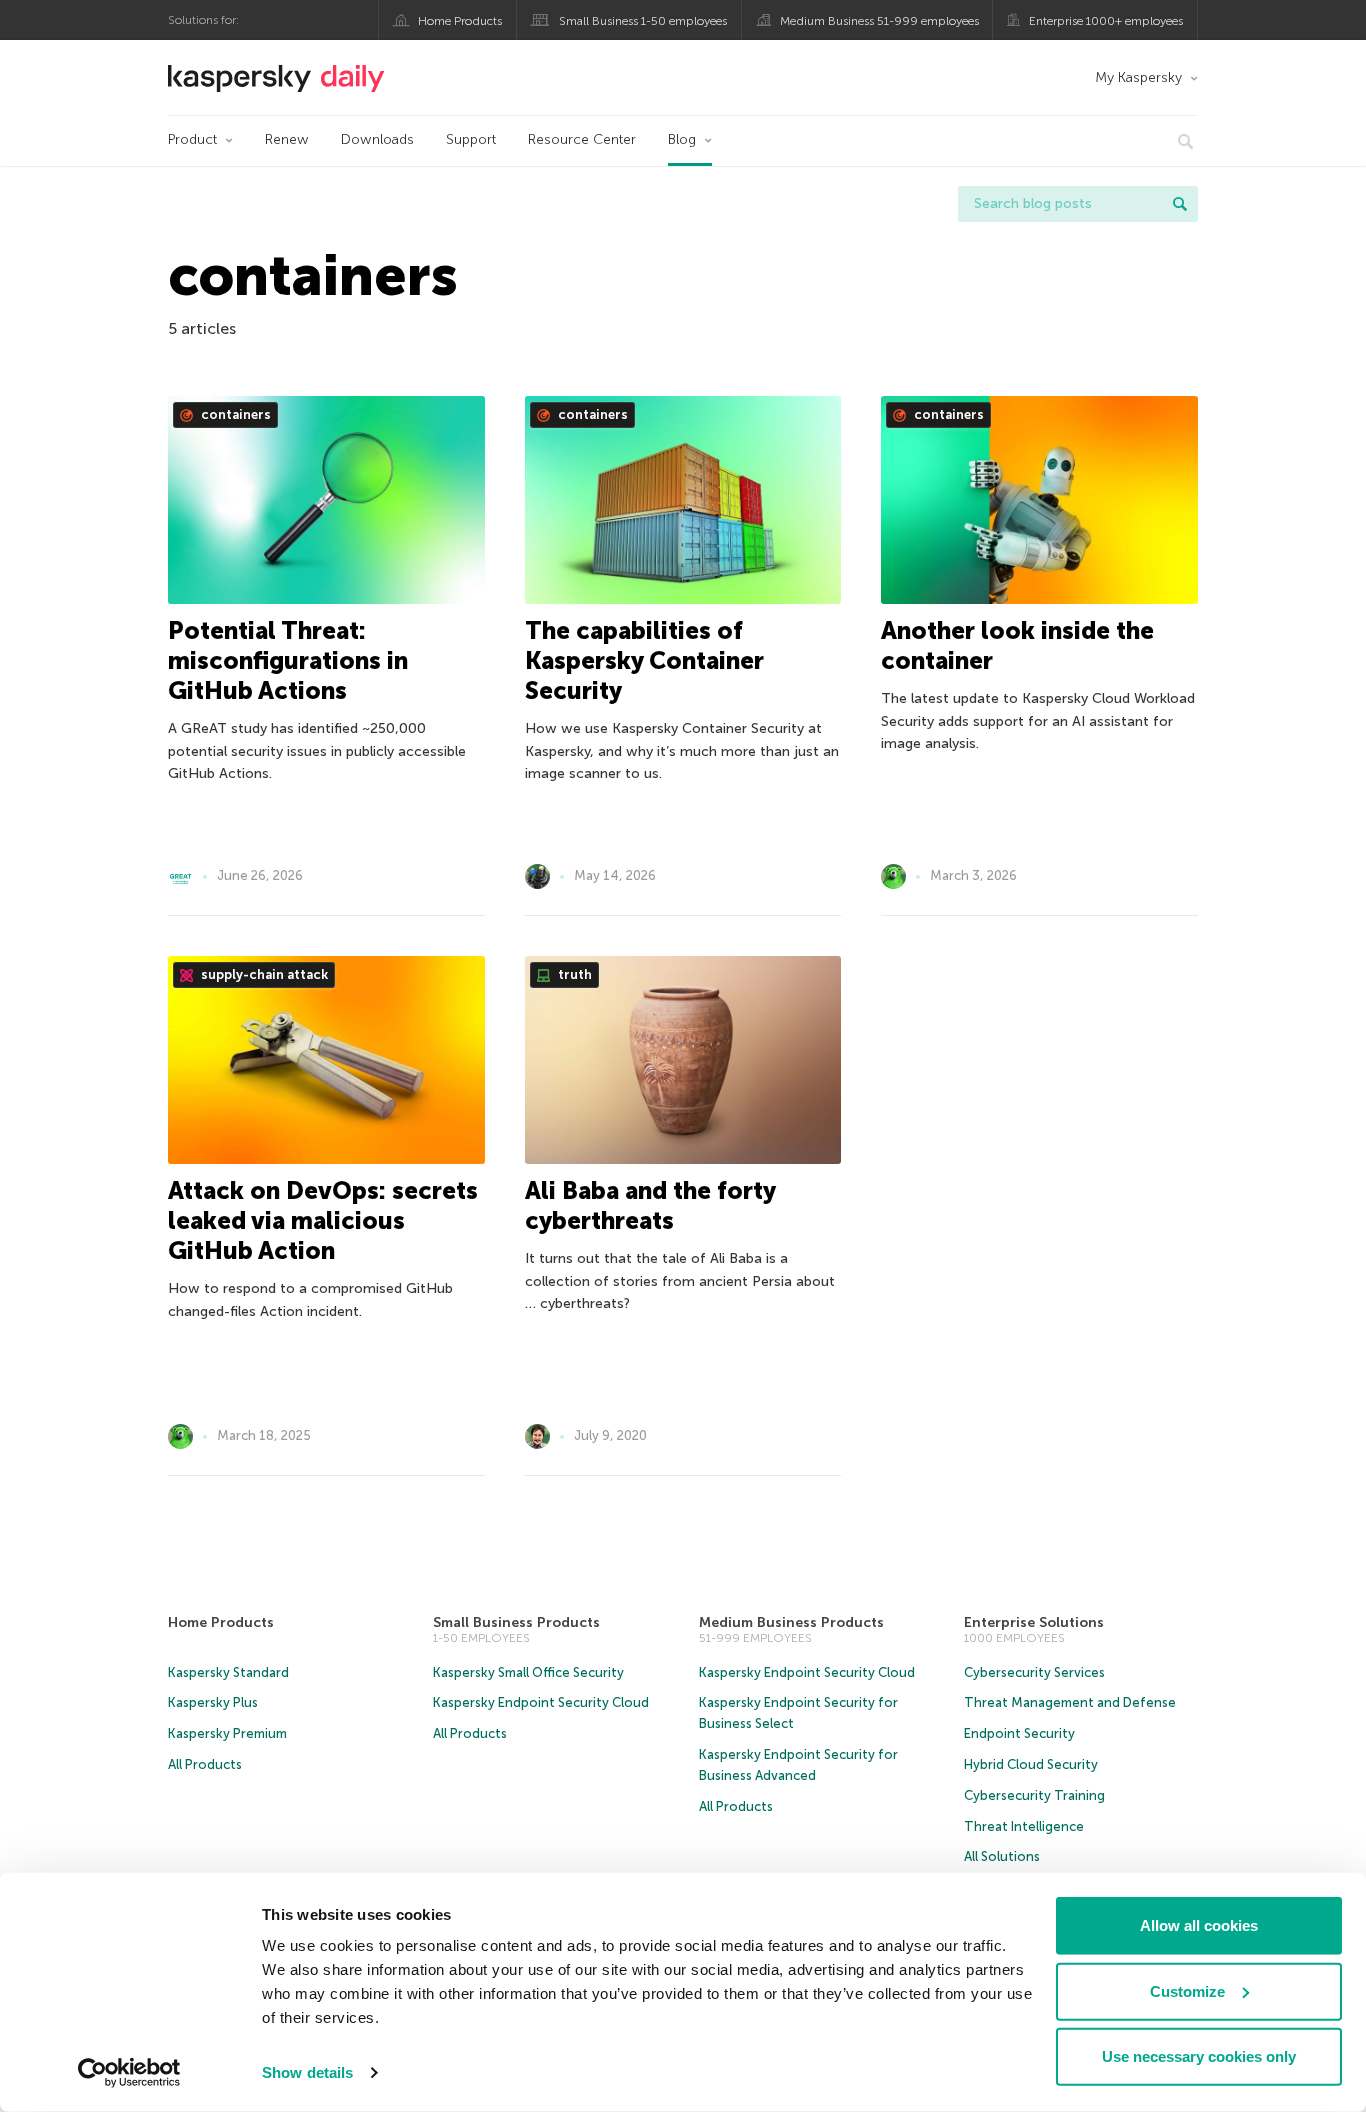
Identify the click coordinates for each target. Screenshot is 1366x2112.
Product (192, 139)
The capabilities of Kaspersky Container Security (644, 660)
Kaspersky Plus (213, 1702)
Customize (1187, 1990)
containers (234, 414)
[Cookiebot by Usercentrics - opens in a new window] (129, 2073)
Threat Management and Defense (1070, 1702)
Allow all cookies (1199, 1925)
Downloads (377, 139)
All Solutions (1002, 1856)
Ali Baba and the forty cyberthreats (650, 1205)
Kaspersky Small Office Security (528, 1672)
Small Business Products (516, 1622)
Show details (307, 2072)
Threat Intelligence (1024, 1826)
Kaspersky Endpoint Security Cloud (541, 1702)
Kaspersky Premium (227, 1733)
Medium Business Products (791, 1622)
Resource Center (582, 139)
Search (1180, 204)
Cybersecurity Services (1034, 1672)
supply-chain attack (263, 974)
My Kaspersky (1138, 77)
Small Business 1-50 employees (643, 21)
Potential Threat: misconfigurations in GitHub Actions (288, 660)
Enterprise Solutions (1034, 1622)
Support (471, 139)
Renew (287, 139)
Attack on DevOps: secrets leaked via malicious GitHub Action (323, 1220)
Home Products (460, 21)
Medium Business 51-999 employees (879, 21)
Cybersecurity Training (1034, 1795)
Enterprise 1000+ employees (1106, 21)
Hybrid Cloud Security (1031, 1764)
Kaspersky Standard (228, 1672)
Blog (682, 139)
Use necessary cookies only (1199, 2056)
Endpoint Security (1019, 1733)
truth (573, 974)
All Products (205, 1764)
